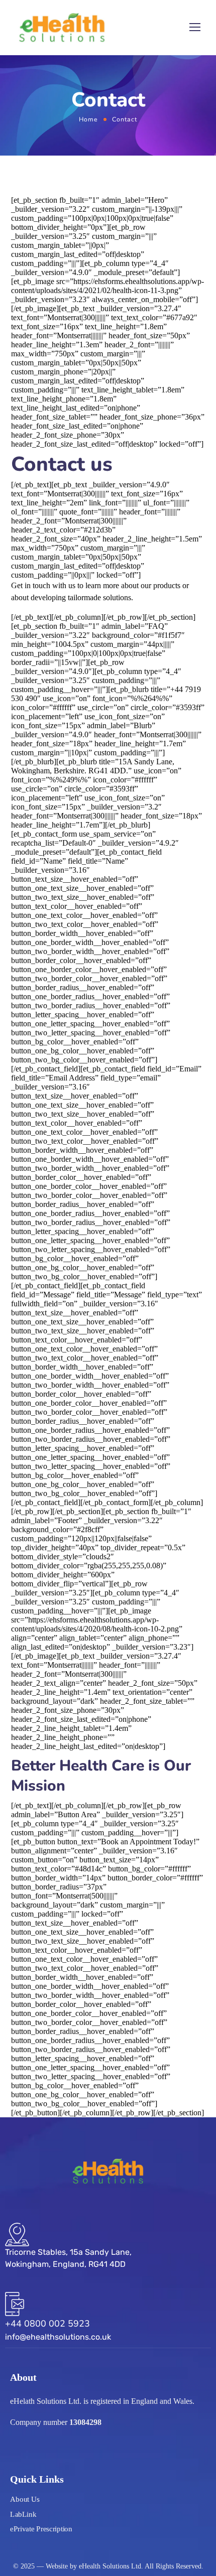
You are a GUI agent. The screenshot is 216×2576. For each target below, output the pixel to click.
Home (88, 119)
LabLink (23, 2514)
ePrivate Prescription (41, 2529)
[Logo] (61, 28)
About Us (25, 2499)
